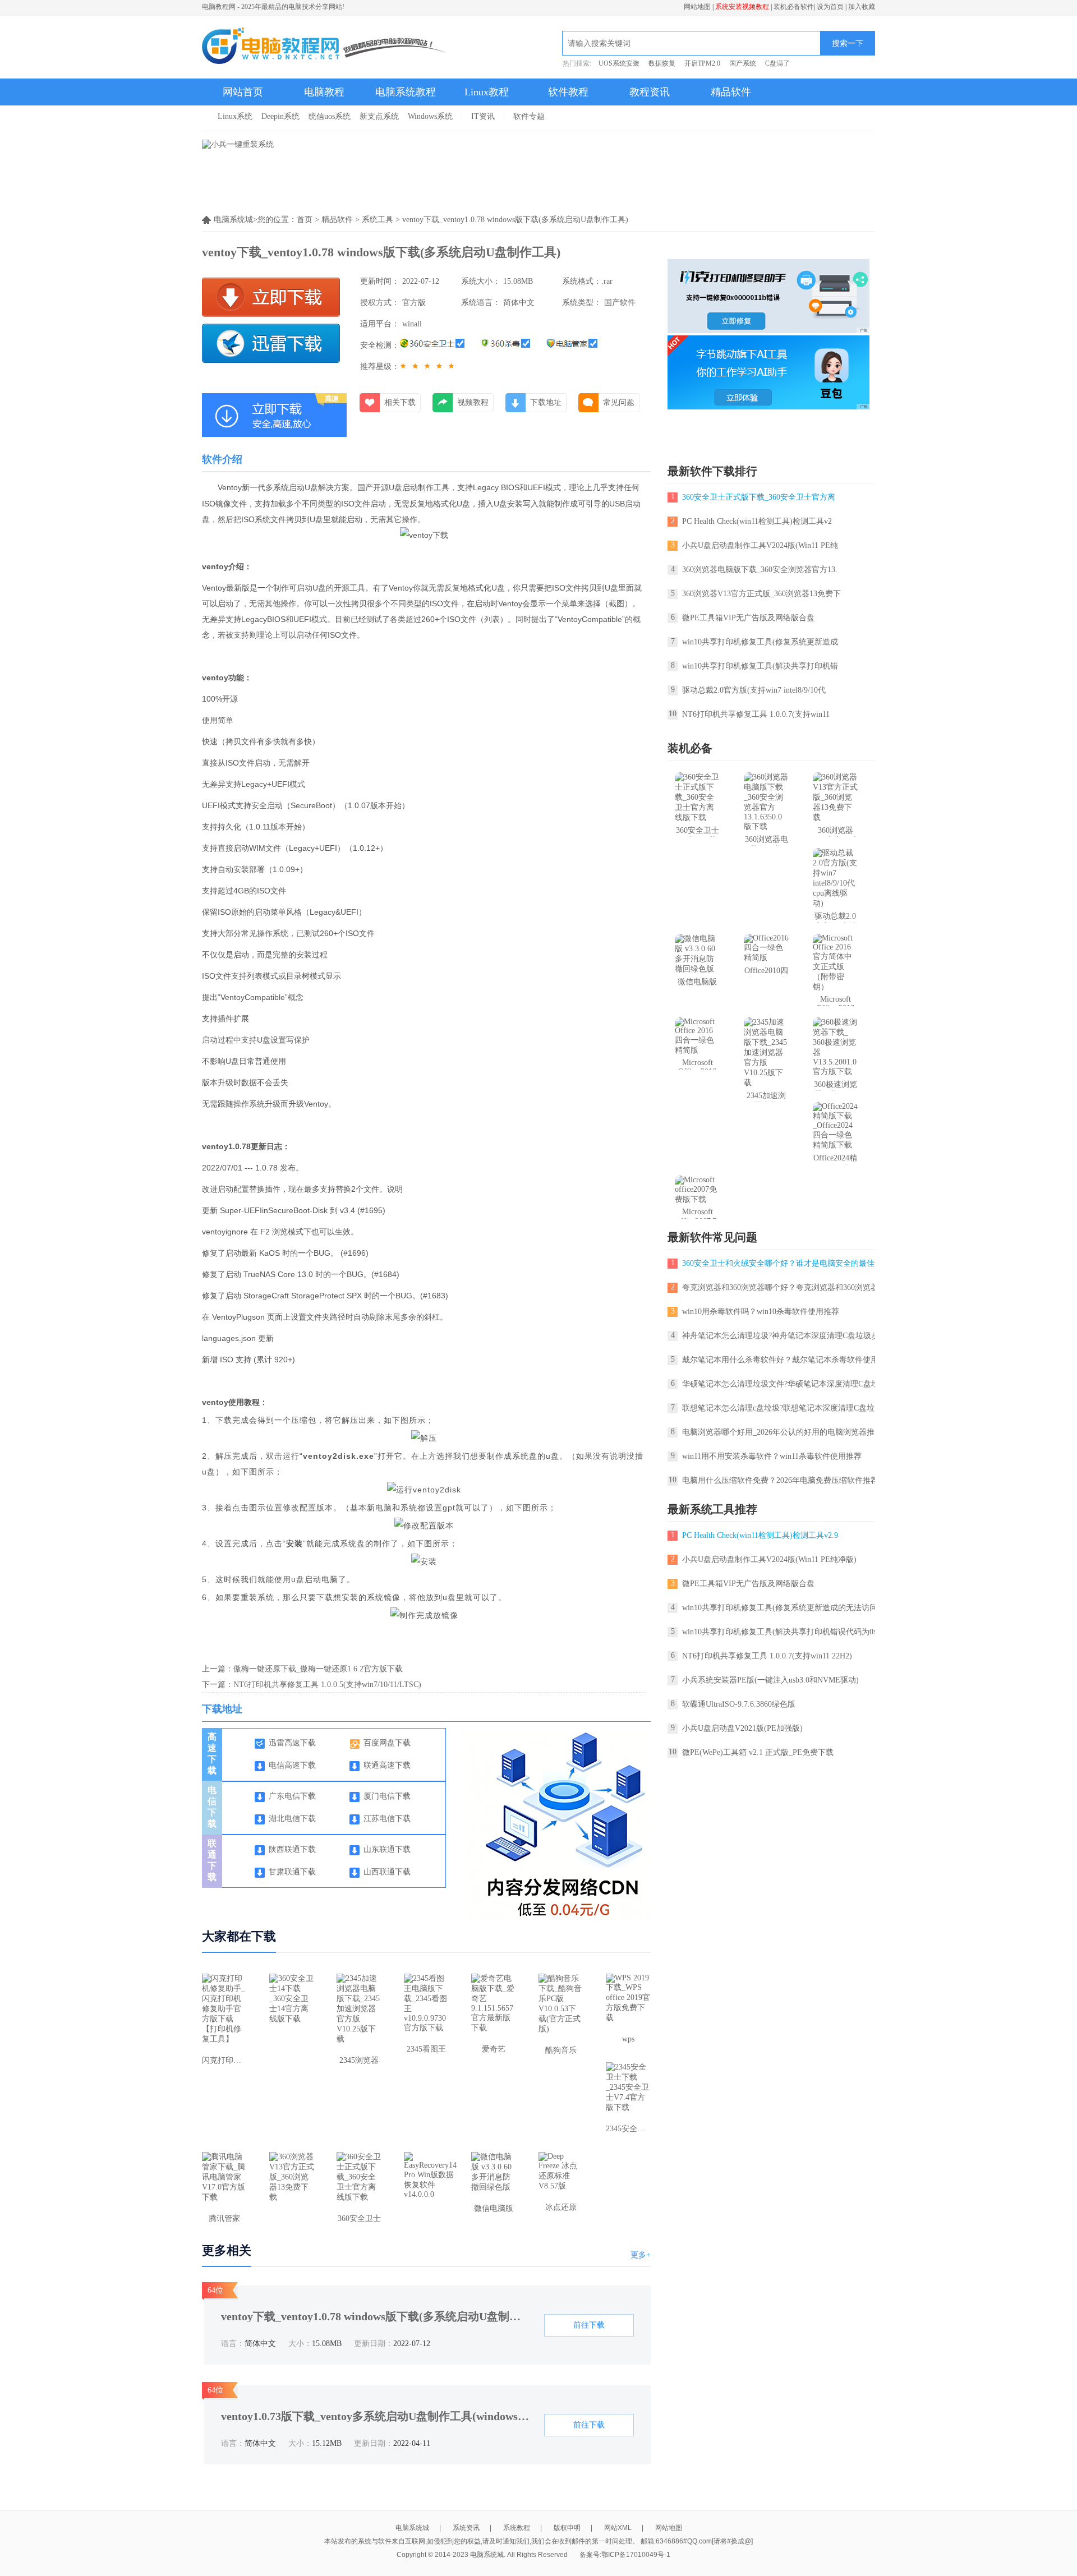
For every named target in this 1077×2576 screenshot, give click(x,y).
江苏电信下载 (387, 1819)
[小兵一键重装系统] (238, 144)
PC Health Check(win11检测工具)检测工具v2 (757, 521)
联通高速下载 (387, 1765)
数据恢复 (662, 63)
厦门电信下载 (387, 1796)
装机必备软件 (794, 7)
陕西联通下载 (292, 1849)
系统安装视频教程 (742, 7)
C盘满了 (777, 63)
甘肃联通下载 (292, 1872)
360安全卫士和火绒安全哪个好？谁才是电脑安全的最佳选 (782, 1263)
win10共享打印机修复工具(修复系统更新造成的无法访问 (780, 1608)
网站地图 (697, 7)
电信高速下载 (292, 1765)
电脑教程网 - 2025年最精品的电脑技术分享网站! (273, 7)
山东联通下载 (387, 1849)
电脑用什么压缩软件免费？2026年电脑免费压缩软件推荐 (780, 1480)
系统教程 (517, 2528)
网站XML (618, 2528)
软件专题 (529, 116)
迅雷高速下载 (292, 1743)
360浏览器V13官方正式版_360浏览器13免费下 (761, 594)
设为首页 (830, 7)
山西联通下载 (387, 1872)
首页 (305, 220)
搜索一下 (848, 43)
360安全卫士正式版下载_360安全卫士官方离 (759, 497)
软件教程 (568, 92)
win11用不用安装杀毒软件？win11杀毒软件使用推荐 (772, 1456)
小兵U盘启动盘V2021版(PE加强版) (742, 1728)
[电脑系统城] (325, 47)
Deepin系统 (280, 116)
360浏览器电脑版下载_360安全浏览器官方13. (760, 570)
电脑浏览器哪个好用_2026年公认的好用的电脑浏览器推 (778, 1432)
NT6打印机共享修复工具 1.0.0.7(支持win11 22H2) (767, 1656)
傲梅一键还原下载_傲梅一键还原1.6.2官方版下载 (318, 1669)
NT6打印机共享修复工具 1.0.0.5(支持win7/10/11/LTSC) (327, 1685)
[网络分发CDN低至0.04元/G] (563, 1917)
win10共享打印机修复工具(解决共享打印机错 (760, 666)
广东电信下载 (292, 1796)
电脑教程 (324, 92)
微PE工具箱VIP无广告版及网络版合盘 (748, 618)
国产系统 (743, 63)
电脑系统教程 (406, 92)
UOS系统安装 (619, 63)
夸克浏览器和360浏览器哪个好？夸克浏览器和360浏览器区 (784, 1287)
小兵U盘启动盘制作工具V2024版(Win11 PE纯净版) (769, 1559)
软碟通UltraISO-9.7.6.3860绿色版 (739, 1704)
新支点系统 (379, 116)
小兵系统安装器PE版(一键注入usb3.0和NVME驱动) (770, 1680)
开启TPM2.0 (702, 63)
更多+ (641, 2255)
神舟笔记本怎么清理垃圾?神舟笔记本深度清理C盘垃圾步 (781, 1336)
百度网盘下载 (387, 1743)
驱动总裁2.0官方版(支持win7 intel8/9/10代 (754, 690)
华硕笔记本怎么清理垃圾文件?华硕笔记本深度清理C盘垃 (781, 1384)
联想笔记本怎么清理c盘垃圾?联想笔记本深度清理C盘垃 (778, 1408)
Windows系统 (430, 116)
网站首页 (243, 92)
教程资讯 (650, 92)
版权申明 (567, 2528)
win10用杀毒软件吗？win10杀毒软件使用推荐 (761, 1312)
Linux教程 (487, 92)
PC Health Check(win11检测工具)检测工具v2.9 (760, 1535)
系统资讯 (466, 2528)
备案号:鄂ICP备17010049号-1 (625, 2555)
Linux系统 (235, 116)
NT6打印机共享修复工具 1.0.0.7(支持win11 (756, 714)
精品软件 (731, 92)
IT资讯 (483, 116)
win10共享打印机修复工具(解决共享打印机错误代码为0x (780, 1632)
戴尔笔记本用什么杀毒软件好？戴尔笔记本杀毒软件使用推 (784, 1360)
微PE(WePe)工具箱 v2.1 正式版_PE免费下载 (758, 1752)
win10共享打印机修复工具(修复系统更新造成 (760, 642)
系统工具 (378, 220)
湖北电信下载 (292, 1819)
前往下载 (589, 2325)
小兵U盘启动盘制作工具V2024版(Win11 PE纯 (760, 545)
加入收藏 (862, 7)
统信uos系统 (330, 116)
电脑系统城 (412, 2528)
